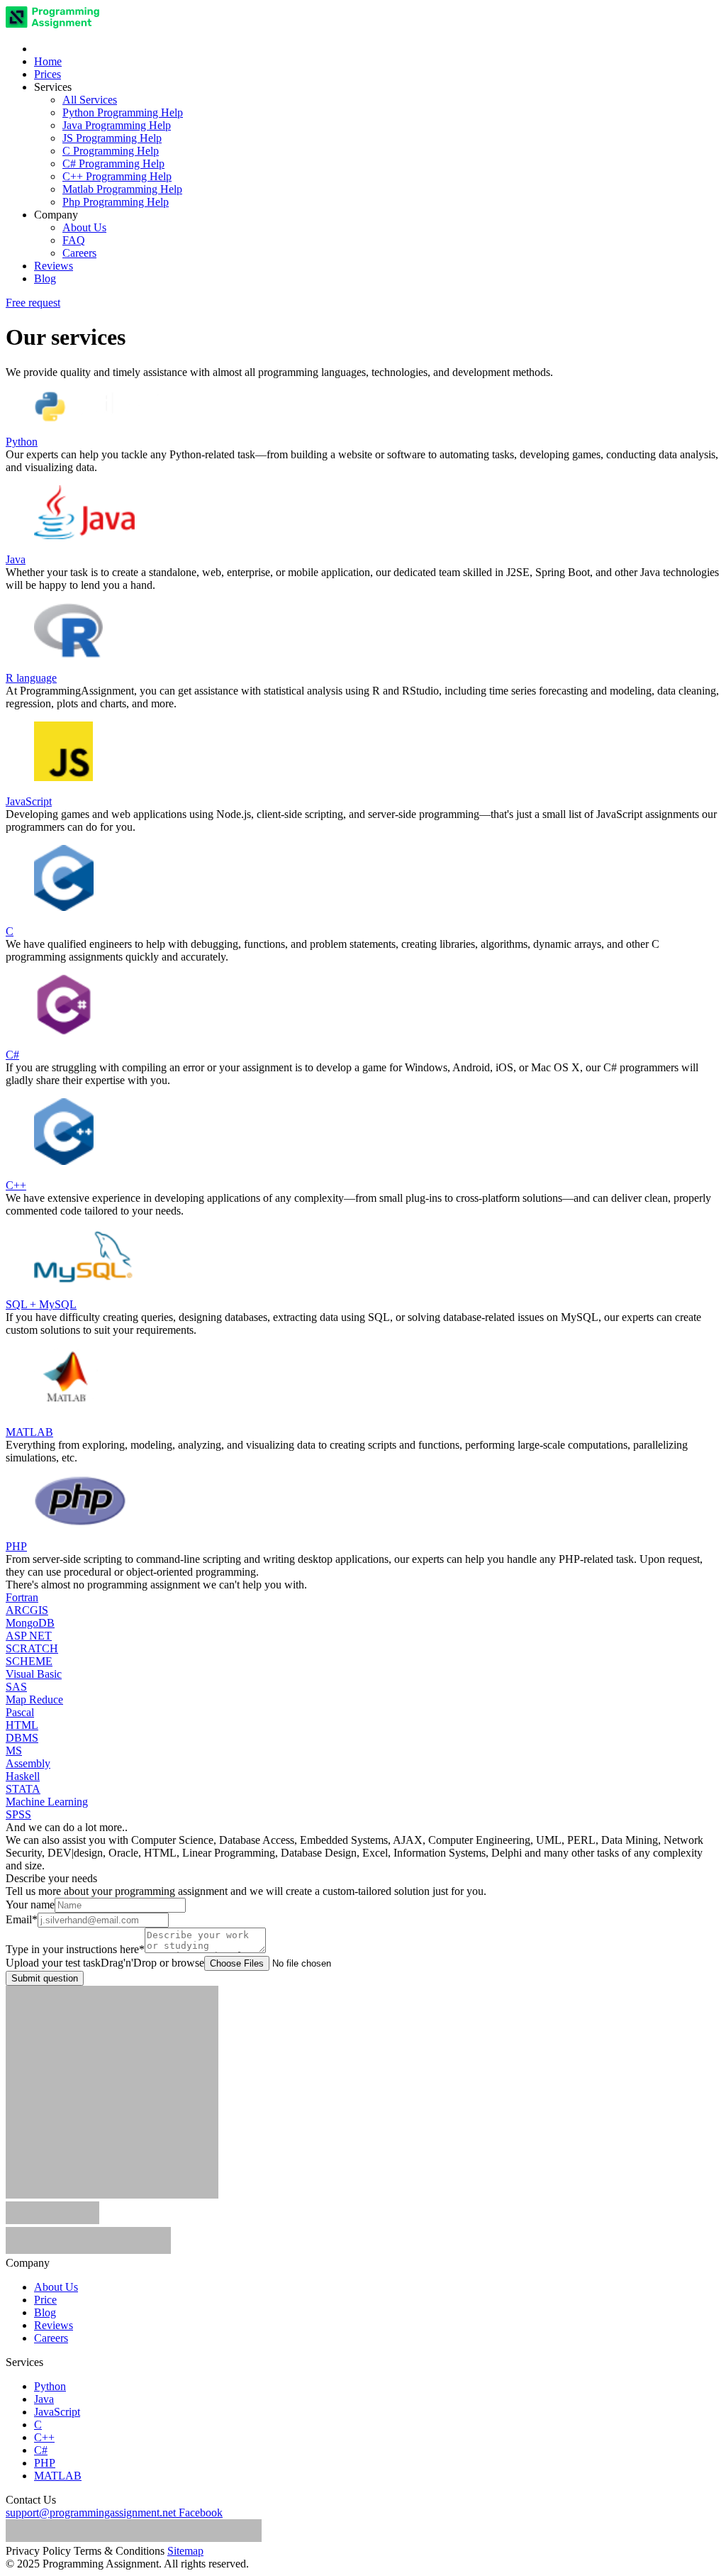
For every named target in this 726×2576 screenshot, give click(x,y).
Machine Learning (47, 1802)
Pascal (20, 1712)
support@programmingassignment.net (91, 2513)
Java (44, 2399)
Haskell (23, 1776)
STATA (23, 1789)
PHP (45, 2463)
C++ (44, 2437)
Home (48, 61)
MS (14, 1751)
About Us (84, 227)
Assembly (28, 1763)
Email (22, 1919)
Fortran (22, 1597)
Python (50, 2386)
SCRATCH (32, 1648)
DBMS (22, 1738)
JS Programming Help (112, 138)
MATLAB (58, 2476)
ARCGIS (27, 1610)
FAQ (74, 240)
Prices (48, 74)
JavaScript (57, 2412)
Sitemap (185, 2551)
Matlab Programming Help (122, 189)
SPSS (18, 1814)
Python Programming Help (123, 112)
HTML (22, 1725)
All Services (90, 100)
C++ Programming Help (117, 176)
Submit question (45, 1978)
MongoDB (30, 1623)
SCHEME (29, 1661)
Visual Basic (34, 1674)
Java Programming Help (117, 125)
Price (45, 2300)
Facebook (201, 2513)
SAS (16, 1687)
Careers (79, 253)
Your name (30, 1905)
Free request (33, 303)
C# (41, 2450)
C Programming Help (111, 151)
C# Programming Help (113, 164)
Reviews (54, 266)
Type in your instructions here (75, 1949)
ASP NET (29, 1636)
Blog (45, 278)
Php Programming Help (116, 202)
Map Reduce (34, 1699)
